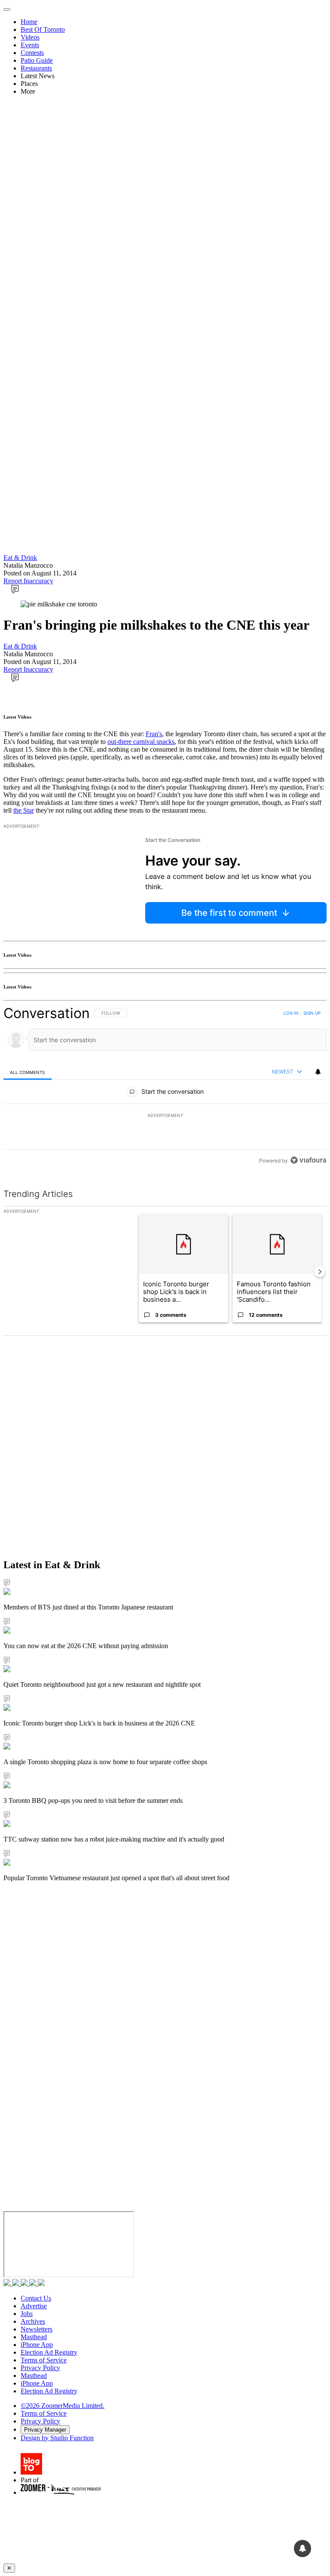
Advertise (34, 2306)
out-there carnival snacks (141, 742)
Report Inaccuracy (28, 581)
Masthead (34, 2337)
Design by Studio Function (57, 2438)
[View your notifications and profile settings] (318, 1072)
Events (30, 45)
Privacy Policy (40, 2368)
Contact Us (36, 2298)
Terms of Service (44, 2360)
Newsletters (37, 2329)
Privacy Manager (45, 2430)
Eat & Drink (20, 558)
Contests (32, 53)
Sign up (312, 1013)
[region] (165, 1087)
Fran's (154, 734)
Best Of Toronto (43, 29)
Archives (33, 2321)
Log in (291, 1013)
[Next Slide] (320, 1272)
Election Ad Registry (49, 2352)
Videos (30, 37)
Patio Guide (37, 60)
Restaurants (36, 68)
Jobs (27, 2314)
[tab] (27, 1072)
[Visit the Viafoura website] (308, 1160)
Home (29, 22)
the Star (24, 810)
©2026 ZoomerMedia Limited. (63, 2406)
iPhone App (37, 2345)
